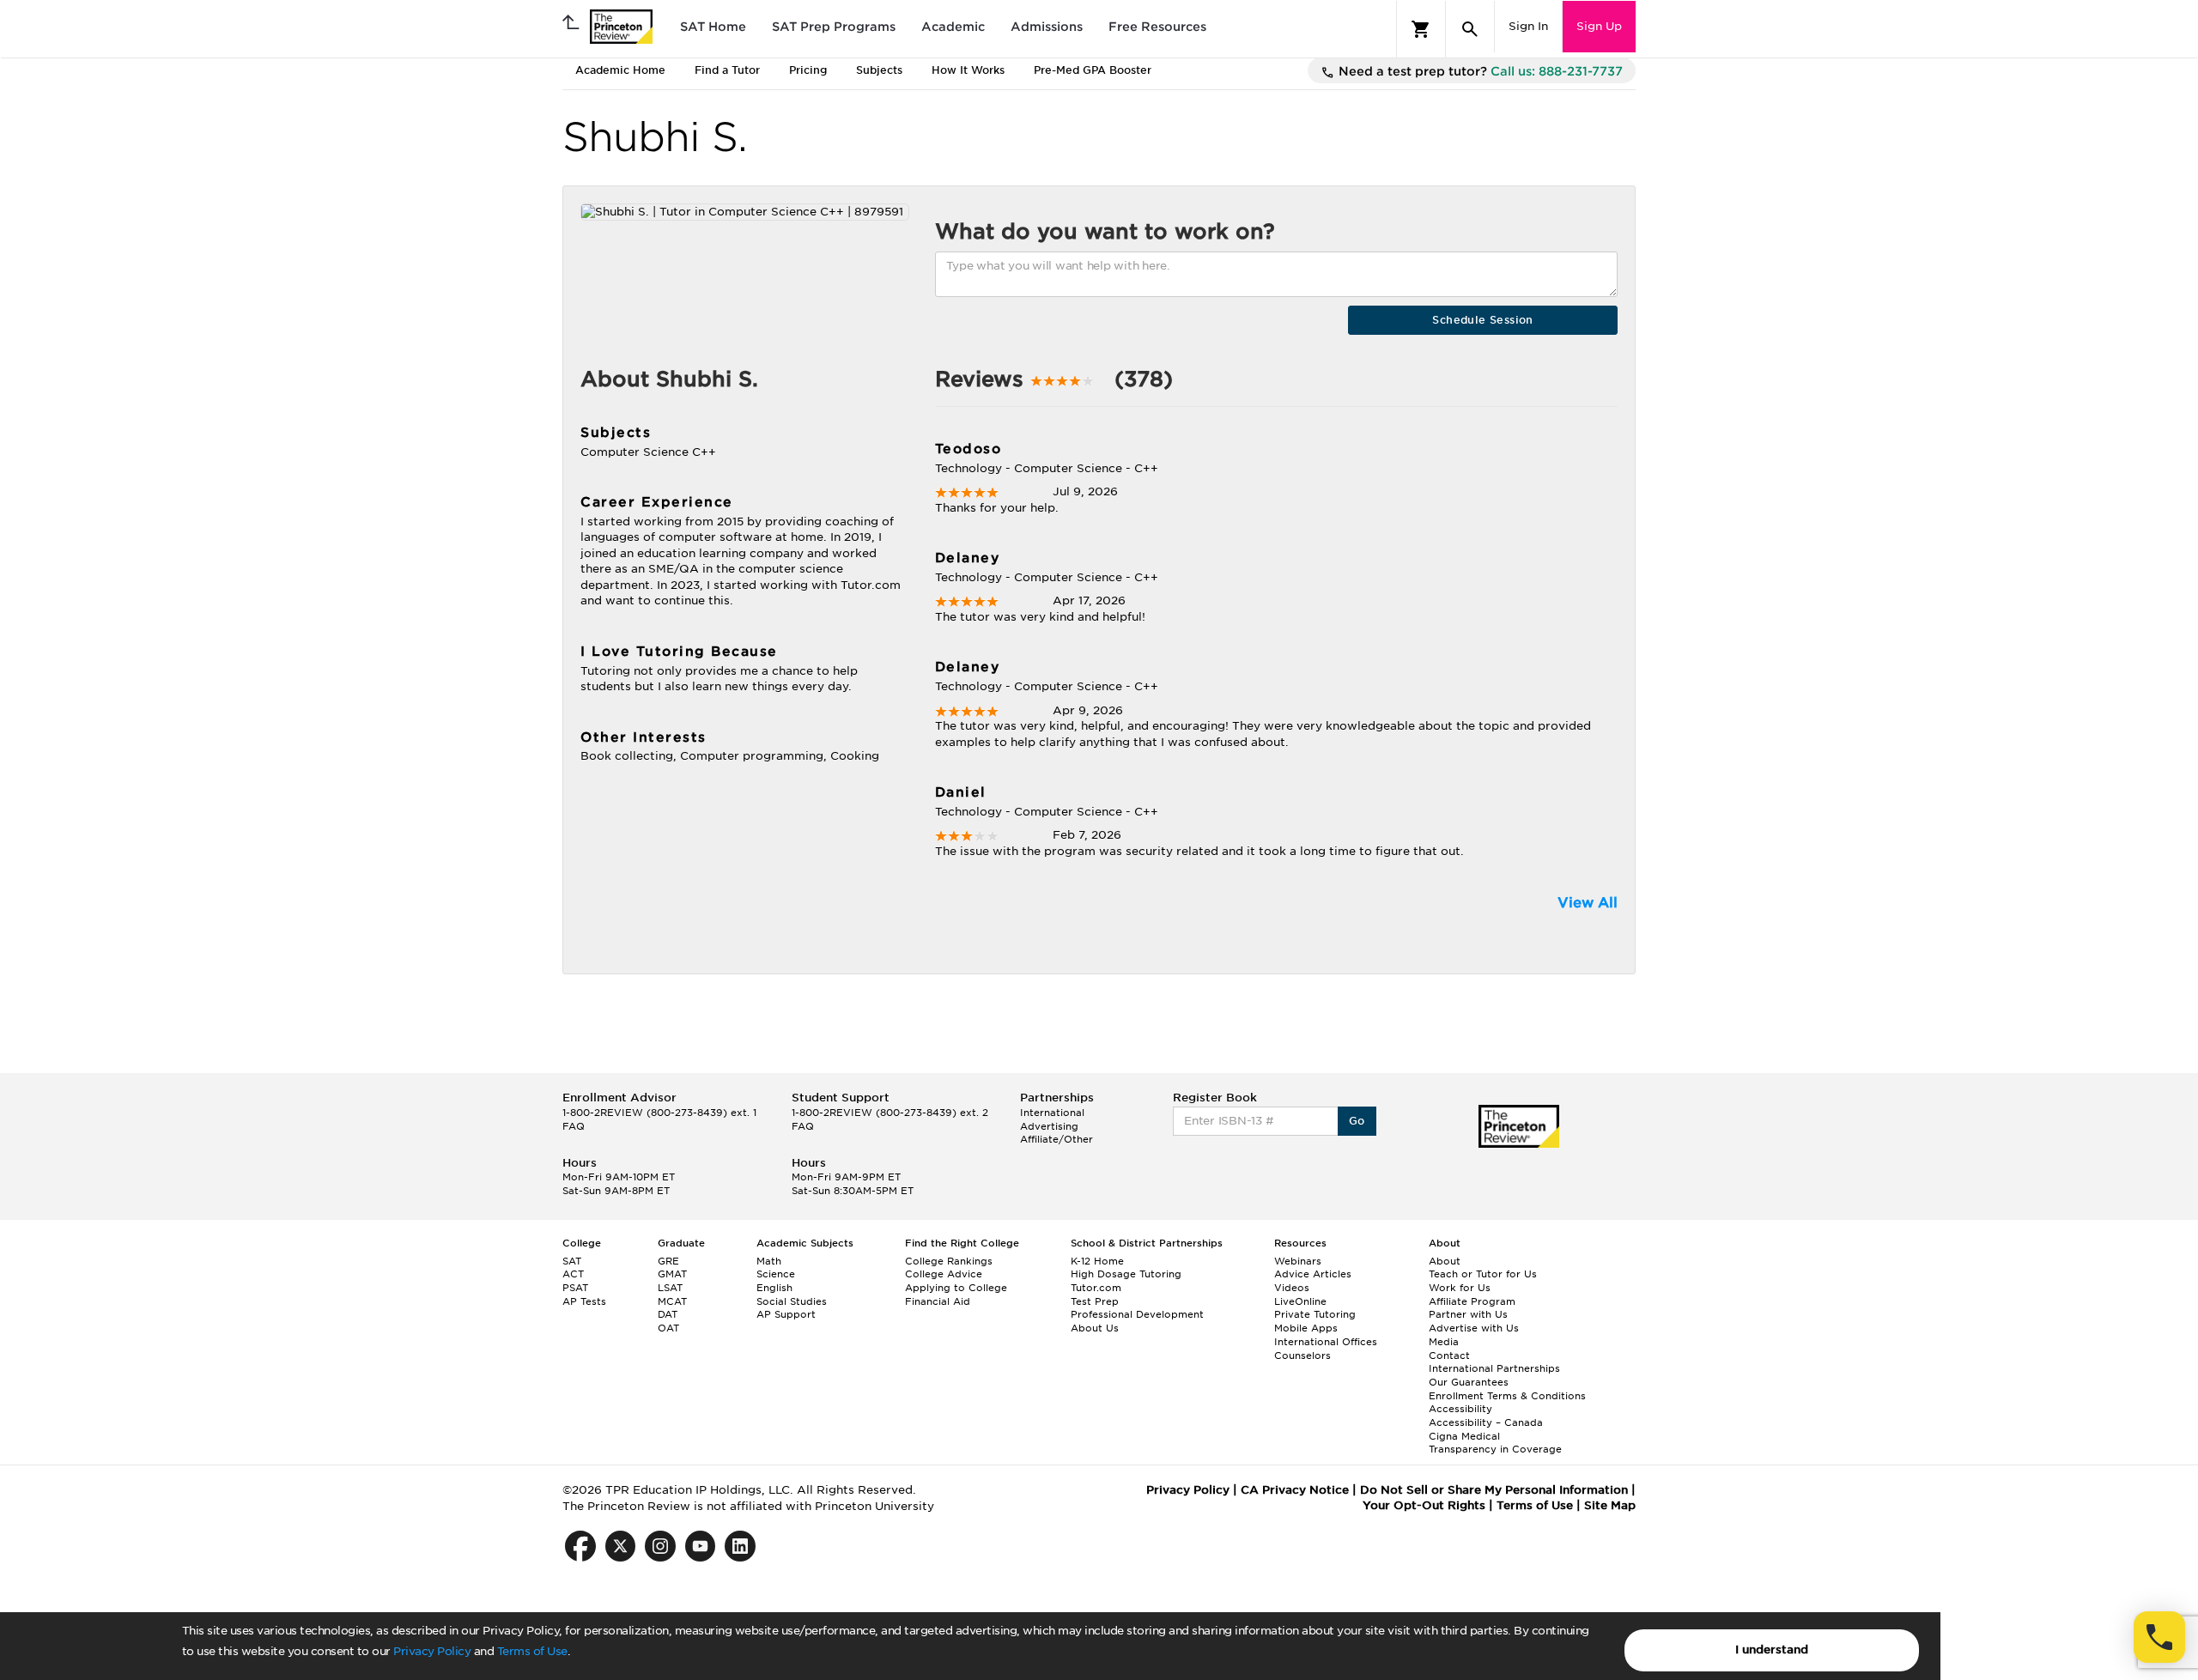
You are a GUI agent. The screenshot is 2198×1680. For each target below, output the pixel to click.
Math (769, 1261)
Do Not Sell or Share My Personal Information (1494, 1490)
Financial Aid (938, 1301)
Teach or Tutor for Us (1483, 1274)
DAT (668, 1314)
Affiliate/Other (1056, 1139)
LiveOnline (1300, 1301)
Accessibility (1460, 1409)
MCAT (672, 1301)
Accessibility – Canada (1486, 1422)
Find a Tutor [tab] (727, 70)
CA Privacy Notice (1295, 1490)
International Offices (1326, 1342)
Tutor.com (1096, 1288)
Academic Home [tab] (620, 70)
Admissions (1047, 27)
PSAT (575, 1288)
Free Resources (1157, 27)
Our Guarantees (1469, 1382)
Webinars (1298, 1261)
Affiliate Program (1472, 1301)
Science (776, 1274)
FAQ (574, 1126)
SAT (572, 1261)
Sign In (1528, 26)
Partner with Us (1468, 1314)
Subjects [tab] (879, 70)
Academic (953, 27)
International (1052, 1113)
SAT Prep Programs (834, 27)
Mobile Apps (1306, 1328)
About (1445, 1261)
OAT (668, 1328)
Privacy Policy (432, 1651)
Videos (1292, 1288)
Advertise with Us (1474, 1328)
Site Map (1610, 1505)
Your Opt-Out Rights (1424, 1505)
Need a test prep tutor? (1479, 71)
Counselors (1302, 1356)
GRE (668, 1261)
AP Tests (584, 1301)
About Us (1095, 1328)
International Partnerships (1494, 1368)
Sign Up (1599, 26)
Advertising (1049, 1126)
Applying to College (956, 1288)
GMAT (672, 1274)
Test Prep (1095, 1301)
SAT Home (713, 27)
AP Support (786, 1314)
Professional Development (1137, 1314)
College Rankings (949, 1261)
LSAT (670, 1288)
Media (1444, 1342)
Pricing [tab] (808, 70)
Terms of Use (532, 1651)
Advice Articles (1313, 1274)
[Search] (1470, 29)
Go (1357, 1121)
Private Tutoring (1315, 1314)
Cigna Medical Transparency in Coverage (1495, 1443)
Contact (1449, 1356)
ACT (573, 1274)
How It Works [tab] (968, 70)
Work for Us (1460, 1288)
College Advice (944, 1274)
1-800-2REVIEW (659, 1113)
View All (1588, 903)
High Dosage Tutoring (1126, 1274)
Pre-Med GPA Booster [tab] (1093, 70)
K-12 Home (1097, 1261)
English (774, 1288)
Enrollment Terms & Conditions (1507, 1396)
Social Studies (792, 1301)
